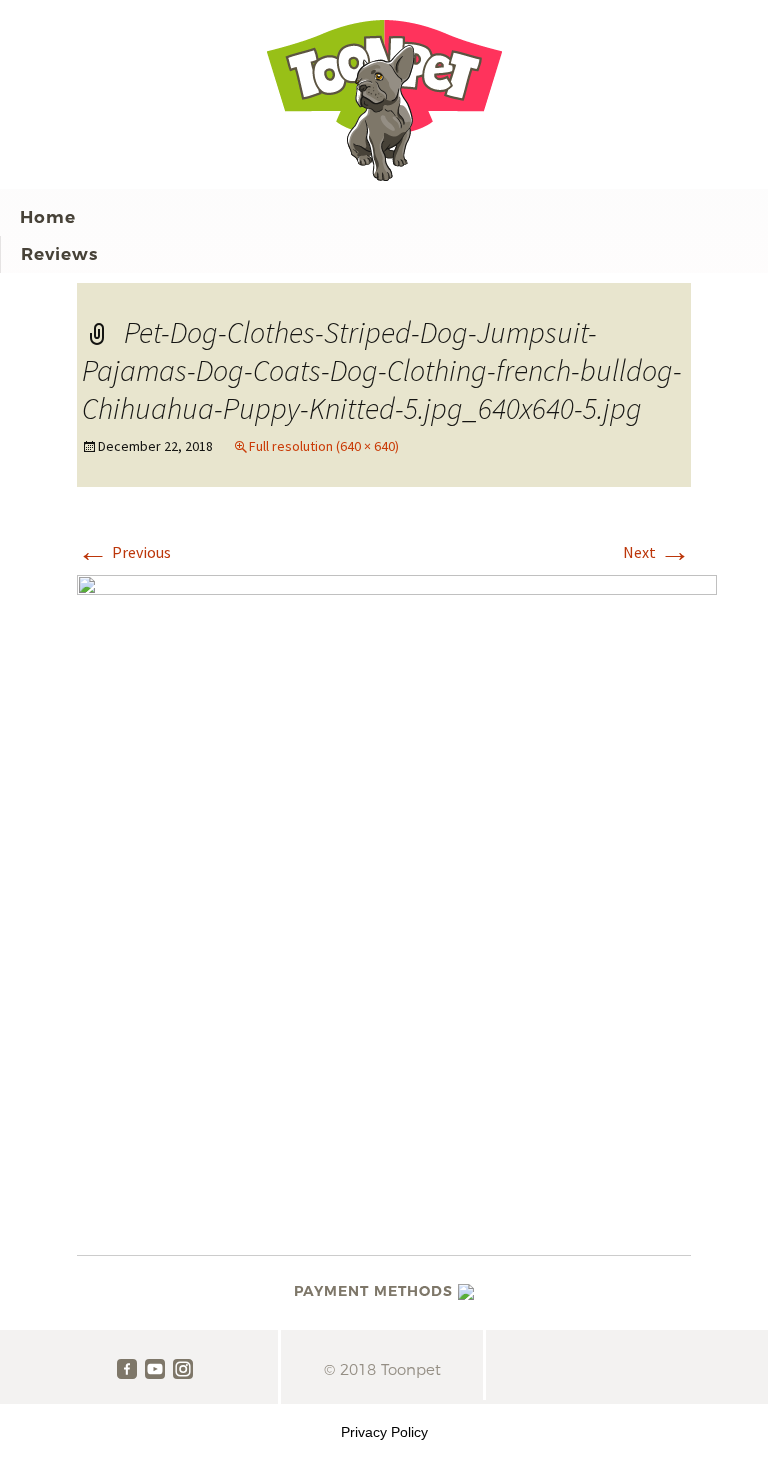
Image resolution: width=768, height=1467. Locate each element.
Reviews (59, 254)
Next (657, 552)
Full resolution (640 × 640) (324, 446)
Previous (124, 552)
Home (48, 217)
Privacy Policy (384, 1432)
